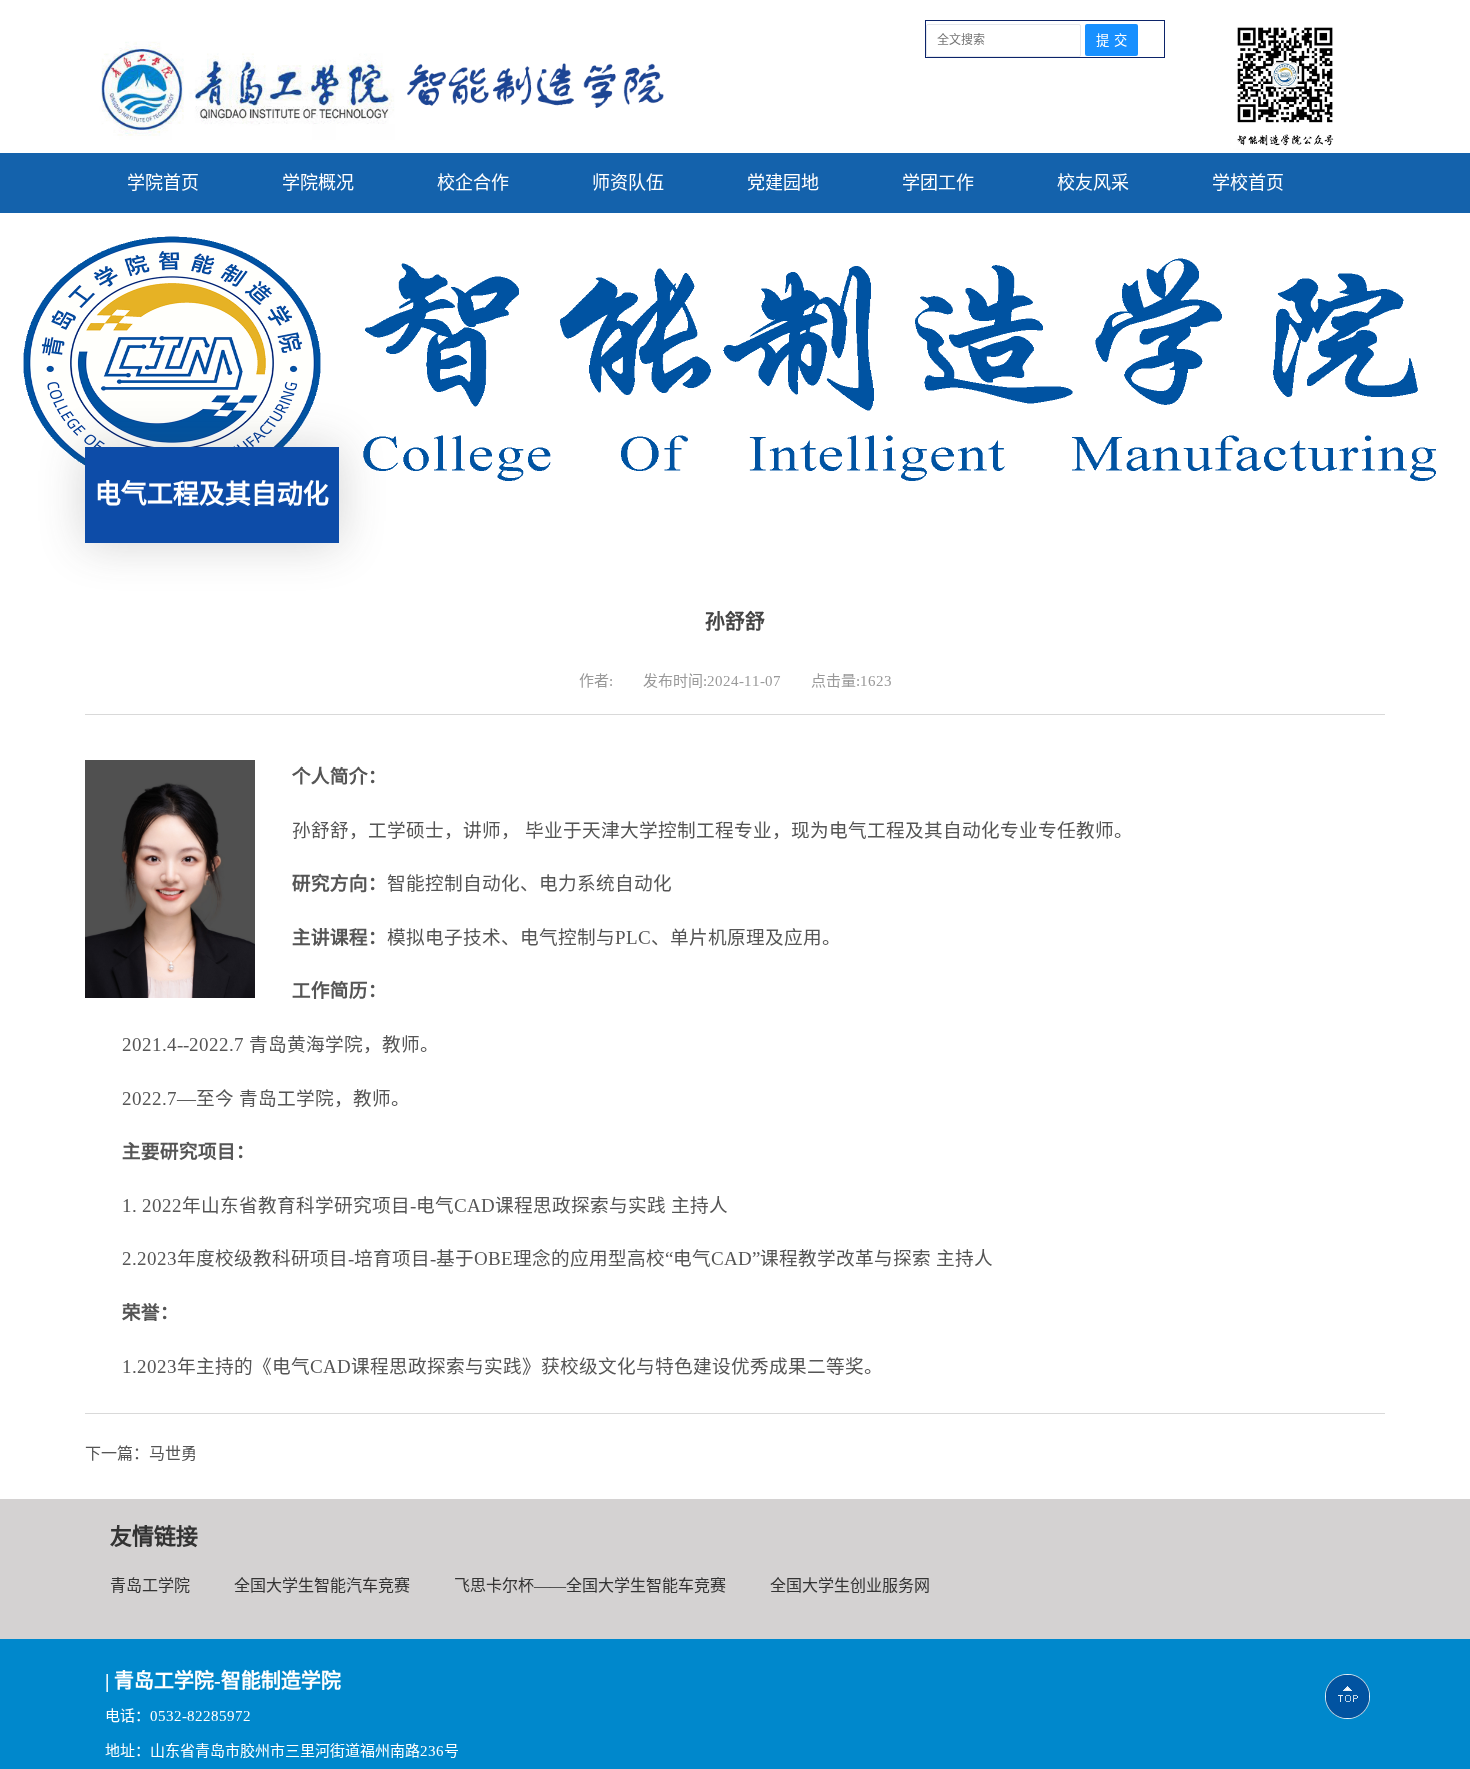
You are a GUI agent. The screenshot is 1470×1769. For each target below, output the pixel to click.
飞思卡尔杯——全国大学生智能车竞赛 (590, 1585)
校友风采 (1093, 183)
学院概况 (318, 183)
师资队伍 (628, 183)
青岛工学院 (150, 1585)
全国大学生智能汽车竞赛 (322, 1585)
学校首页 (1248, 183)
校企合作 (473, 183)
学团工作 (938, 183)
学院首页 (163, 183)
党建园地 (783, 183)
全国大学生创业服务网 (850, 1585)
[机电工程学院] (382, 134)
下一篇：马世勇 (141, 1453)
